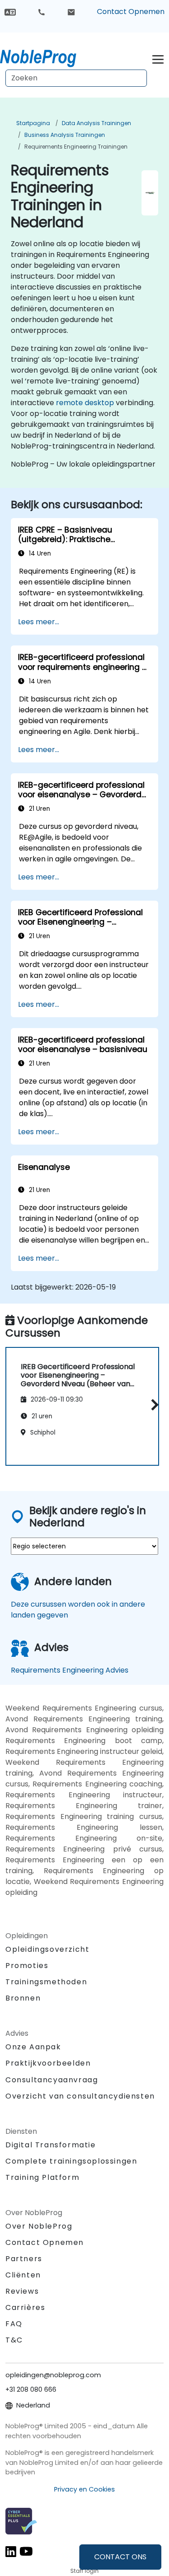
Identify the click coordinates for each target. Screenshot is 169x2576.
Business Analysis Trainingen (65, 135)
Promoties (27, 1966)
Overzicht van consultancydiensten (80, 2096)
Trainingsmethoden (46, 1982)
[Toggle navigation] (158, 58)
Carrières (25, 2307)
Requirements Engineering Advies (70, 1670)
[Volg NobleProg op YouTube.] (26, 2551)
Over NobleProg (39, 2226)
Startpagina (33, 123)
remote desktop (85, 403)
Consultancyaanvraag (52, 2080)
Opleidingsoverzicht (47, 1949)
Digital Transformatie (51, 2145)
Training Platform (42, 2177)
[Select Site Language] (10, 12)
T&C (14, 2340)
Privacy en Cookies (84, 2489)
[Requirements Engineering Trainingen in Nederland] (46, 56)
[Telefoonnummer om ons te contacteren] (41, 12)
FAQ (14, 2324)
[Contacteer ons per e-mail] (71, 12)
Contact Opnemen (131, 12)
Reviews (22, 2291)
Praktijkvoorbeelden (48, 2063)
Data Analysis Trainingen (96, 123)
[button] (153, 1405)
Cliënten (23, 2275)
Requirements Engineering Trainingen (76, 147)
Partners (24, 2259)
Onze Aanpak (33, 2047)
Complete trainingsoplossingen (71, 2161)
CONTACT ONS (120, 2557)
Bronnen (23, 1998)
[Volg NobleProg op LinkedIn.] (11, 2551)
